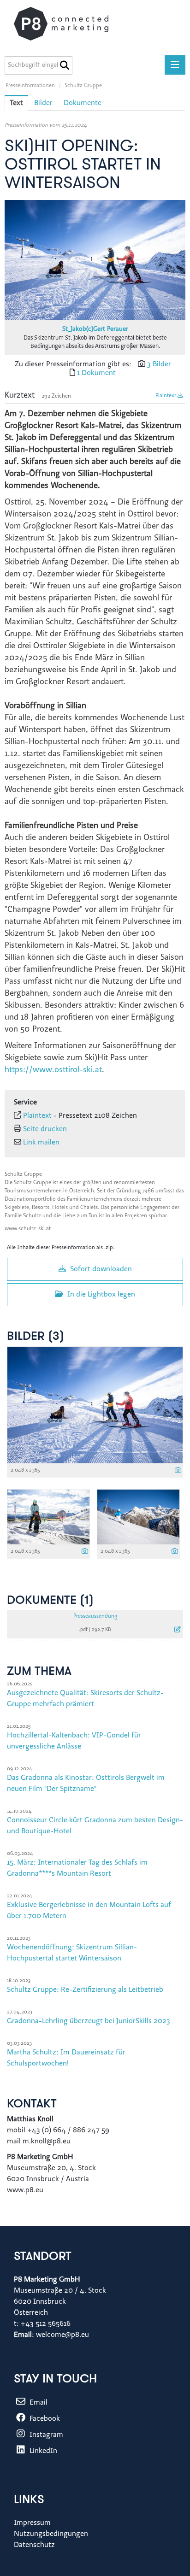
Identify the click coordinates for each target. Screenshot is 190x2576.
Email (38, 2403)
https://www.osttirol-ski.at (53, 1070)
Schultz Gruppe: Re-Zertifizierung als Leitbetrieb (85, 1990)
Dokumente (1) (50, 1601)
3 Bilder (159, 364)
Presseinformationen (30, 86)
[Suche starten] (64, 65)
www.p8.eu (26, 2190)
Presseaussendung (95, 1616)
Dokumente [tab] (83, 103)
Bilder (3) (36, 1337)
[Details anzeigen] (178, 1471)
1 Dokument (96, 373)
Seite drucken (45, 1129)
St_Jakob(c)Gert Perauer (95, 329)
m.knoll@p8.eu (47, 2142)
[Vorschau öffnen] (95, 260)
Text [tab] (16, 103)
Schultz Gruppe (83, 86)
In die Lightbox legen (100, 1295)
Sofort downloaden (100, 1269)
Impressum (32, 2523)
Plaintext (166, 396)
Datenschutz (34, 2545)
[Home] (70, 24)
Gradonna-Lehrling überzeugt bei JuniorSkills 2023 (89, 2021)
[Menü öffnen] (175, 65)
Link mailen (41, 1143)
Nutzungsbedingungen (51, 2534)
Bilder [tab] (43, 103)
